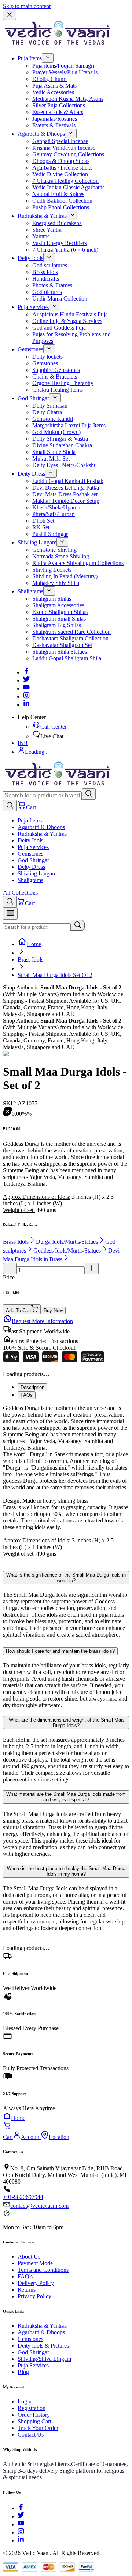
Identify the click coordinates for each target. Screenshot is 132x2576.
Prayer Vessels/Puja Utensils (65, 72)
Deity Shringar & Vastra (60, 439)
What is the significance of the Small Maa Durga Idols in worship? (66, 1578)
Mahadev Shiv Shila (56, 583)
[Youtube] (26, 688)
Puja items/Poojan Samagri (63, 66)
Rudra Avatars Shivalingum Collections (78, 563)
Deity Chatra (47, 412)
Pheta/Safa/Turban (54, 514)
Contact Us (31, 2435)
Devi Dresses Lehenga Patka (66, 488)
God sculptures (50, 265)
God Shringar (33, 398)
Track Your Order (38, 2428)
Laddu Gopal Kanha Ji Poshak (68, 481)
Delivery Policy (36, 2283)
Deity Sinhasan (50, 406)
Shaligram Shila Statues (60, 652)
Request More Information (42, 1321)
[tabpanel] (66, 1484)
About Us (29, 2257)
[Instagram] (26, 697)
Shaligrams (30, 591)
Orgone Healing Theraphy (63, 383)
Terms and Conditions (43, 2270)
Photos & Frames (52, 285)
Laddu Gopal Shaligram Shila (67, 658)
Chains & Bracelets (55, 376)
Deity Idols (30, 258)
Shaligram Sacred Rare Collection (71, 632)
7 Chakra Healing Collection (65, 181)
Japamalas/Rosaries (55, 119)
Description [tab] (32, 1387)
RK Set (41, 527)
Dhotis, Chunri (49, 79)
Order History (34, 2415)
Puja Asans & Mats (54, 86)
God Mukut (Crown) (56, 432)
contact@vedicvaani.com (39, 2206)
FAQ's (25, 2276)
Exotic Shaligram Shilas (60, 612)
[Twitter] (26, 680)
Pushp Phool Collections (61, 207)
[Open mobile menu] (10, 914)
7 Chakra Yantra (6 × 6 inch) (65, 250)
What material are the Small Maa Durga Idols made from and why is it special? (66, 1797)
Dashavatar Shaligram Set (62, 645)
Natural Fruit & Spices (58, 194)
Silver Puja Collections (59, 105)
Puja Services (33, 307)
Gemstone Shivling (54, 550)
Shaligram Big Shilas (57, 625)
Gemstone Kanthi (53, 419)
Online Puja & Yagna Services (67, 321)
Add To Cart (19, 1310)
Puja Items (30, 58)
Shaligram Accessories (58, 605)
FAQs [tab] (27, 1395)
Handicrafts (46, 279)
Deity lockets (47, 357)
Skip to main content (27, 6)
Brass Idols (45, 272)
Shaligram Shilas (52, 599)
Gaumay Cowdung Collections (68, 154)
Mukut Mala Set (51, 459)
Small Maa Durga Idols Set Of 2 (55, 975)
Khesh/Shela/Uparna (56, 507)
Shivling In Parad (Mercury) (65, 576)
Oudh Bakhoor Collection (62, 201)
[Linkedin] (26, 705)
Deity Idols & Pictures (43, 2346)
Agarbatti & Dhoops (41, 134)
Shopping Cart (34, 2421)
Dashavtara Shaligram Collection (70, 638)
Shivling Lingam (37, 542)
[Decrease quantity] (10, 1269)
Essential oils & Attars (58, 112)
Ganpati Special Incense (60, 141)
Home (34, 944)
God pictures (47, 292)
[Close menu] (10, 15)
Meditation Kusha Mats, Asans (68, 99)
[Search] (89, 794)
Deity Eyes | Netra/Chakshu (65, 465)
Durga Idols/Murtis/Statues (67, 1242)
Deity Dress (31, 474)
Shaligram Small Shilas (59, 619)
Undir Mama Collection (60, 299)
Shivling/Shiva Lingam (44, 2359)
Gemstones (30, 349)
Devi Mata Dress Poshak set (65, 494)
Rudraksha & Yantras (42, 216)
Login (25, 2401)
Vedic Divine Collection (60, 174)
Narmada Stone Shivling (61, 556)
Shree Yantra (47, 230)
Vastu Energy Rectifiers (60, 243)
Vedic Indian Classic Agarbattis (68, 187)
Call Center (54, 727)
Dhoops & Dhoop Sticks (61, 161)
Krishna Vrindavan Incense (64, 148)
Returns (27, 2290)
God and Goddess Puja (59, 328)
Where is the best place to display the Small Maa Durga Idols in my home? (66, 1871)
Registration (32, 2408)
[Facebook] (26, 672)
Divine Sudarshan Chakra (62, 445)
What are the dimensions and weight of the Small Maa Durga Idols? (66, 1723)
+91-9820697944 (23, 2197)
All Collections (20, 893)
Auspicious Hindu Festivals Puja (70, 314)
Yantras (41, 236)
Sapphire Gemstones (56, 370)
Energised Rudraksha (57, 223)
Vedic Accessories (53, 92)
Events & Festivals (54, 125)
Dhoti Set (43, 521)
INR (23, 743)
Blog (23, 2372)
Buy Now (53, 1310)
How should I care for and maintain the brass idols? (60, 1651)
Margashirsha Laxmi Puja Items (69, 425)
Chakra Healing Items (58, 390)
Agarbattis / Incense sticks (62, 168)
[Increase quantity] (92, 1269)
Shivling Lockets (52, 570)
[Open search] (10, 806)
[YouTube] (21, 2524)
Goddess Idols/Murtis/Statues (67, 1250)
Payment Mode (35, 2263)
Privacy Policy (34, 2296)
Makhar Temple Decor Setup (66, 501)
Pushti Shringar (50, 534)
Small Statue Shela (54, 452)
